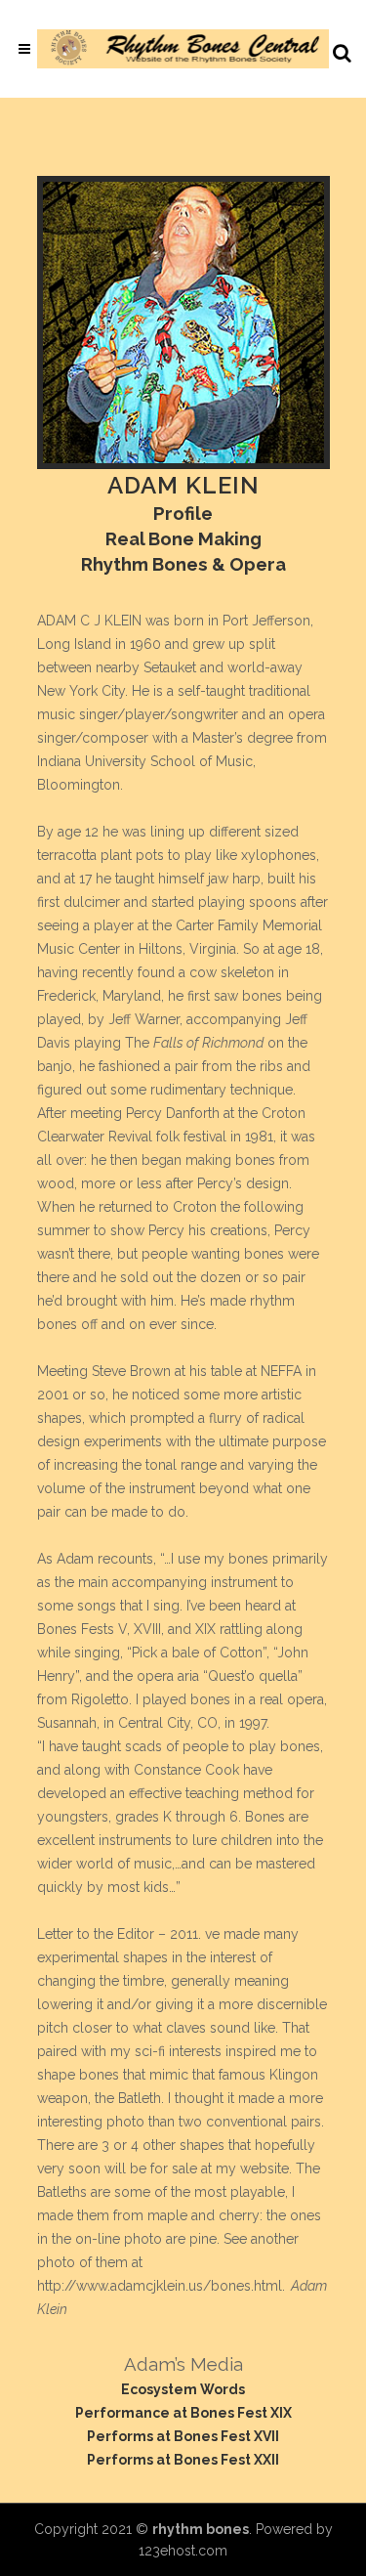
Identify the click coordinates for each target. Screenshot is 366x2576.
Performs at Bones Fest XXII (183, 2460)
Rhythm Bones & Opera (183, 564)
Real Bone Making (183, 538)
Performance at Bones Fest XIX (183, 2413)
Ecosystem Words (183, 2389)
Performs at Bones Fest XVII (183, 2436)
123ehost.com (183, 2551)
